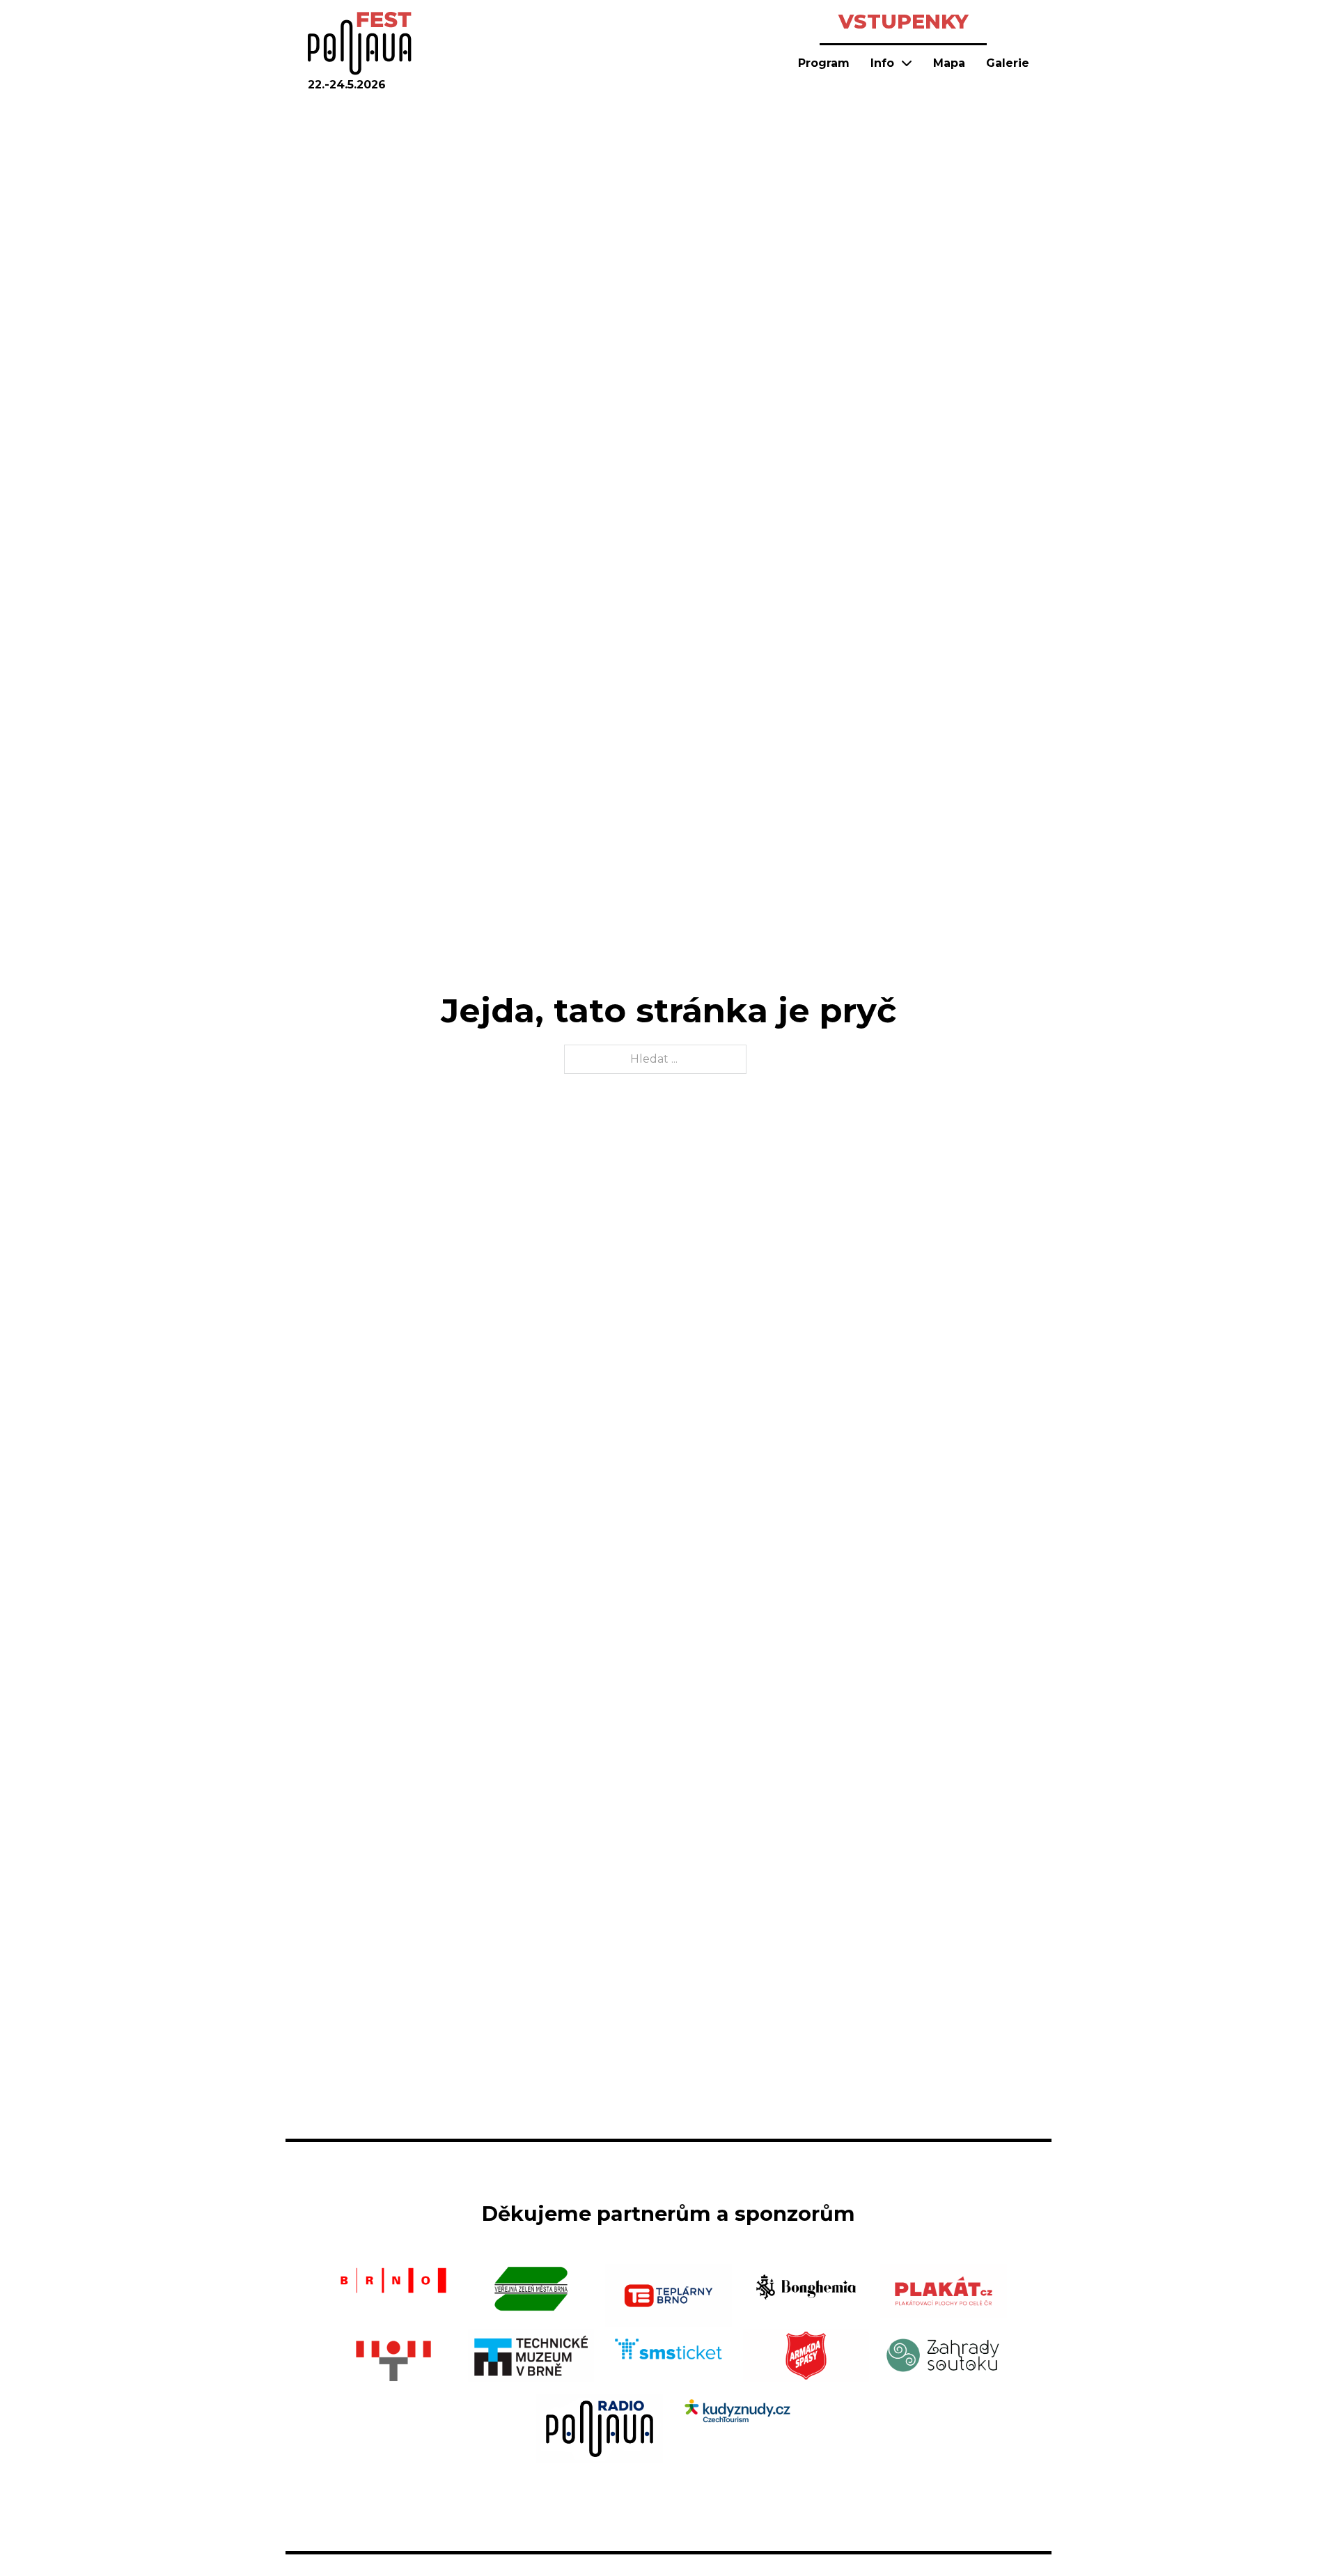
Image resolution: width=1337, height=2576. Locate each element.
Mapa (949, 63)
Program (824, 63)
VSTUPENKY (904, 21)
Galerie (1008, 63)
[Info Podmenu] (907, 63)
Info (882, 63)
